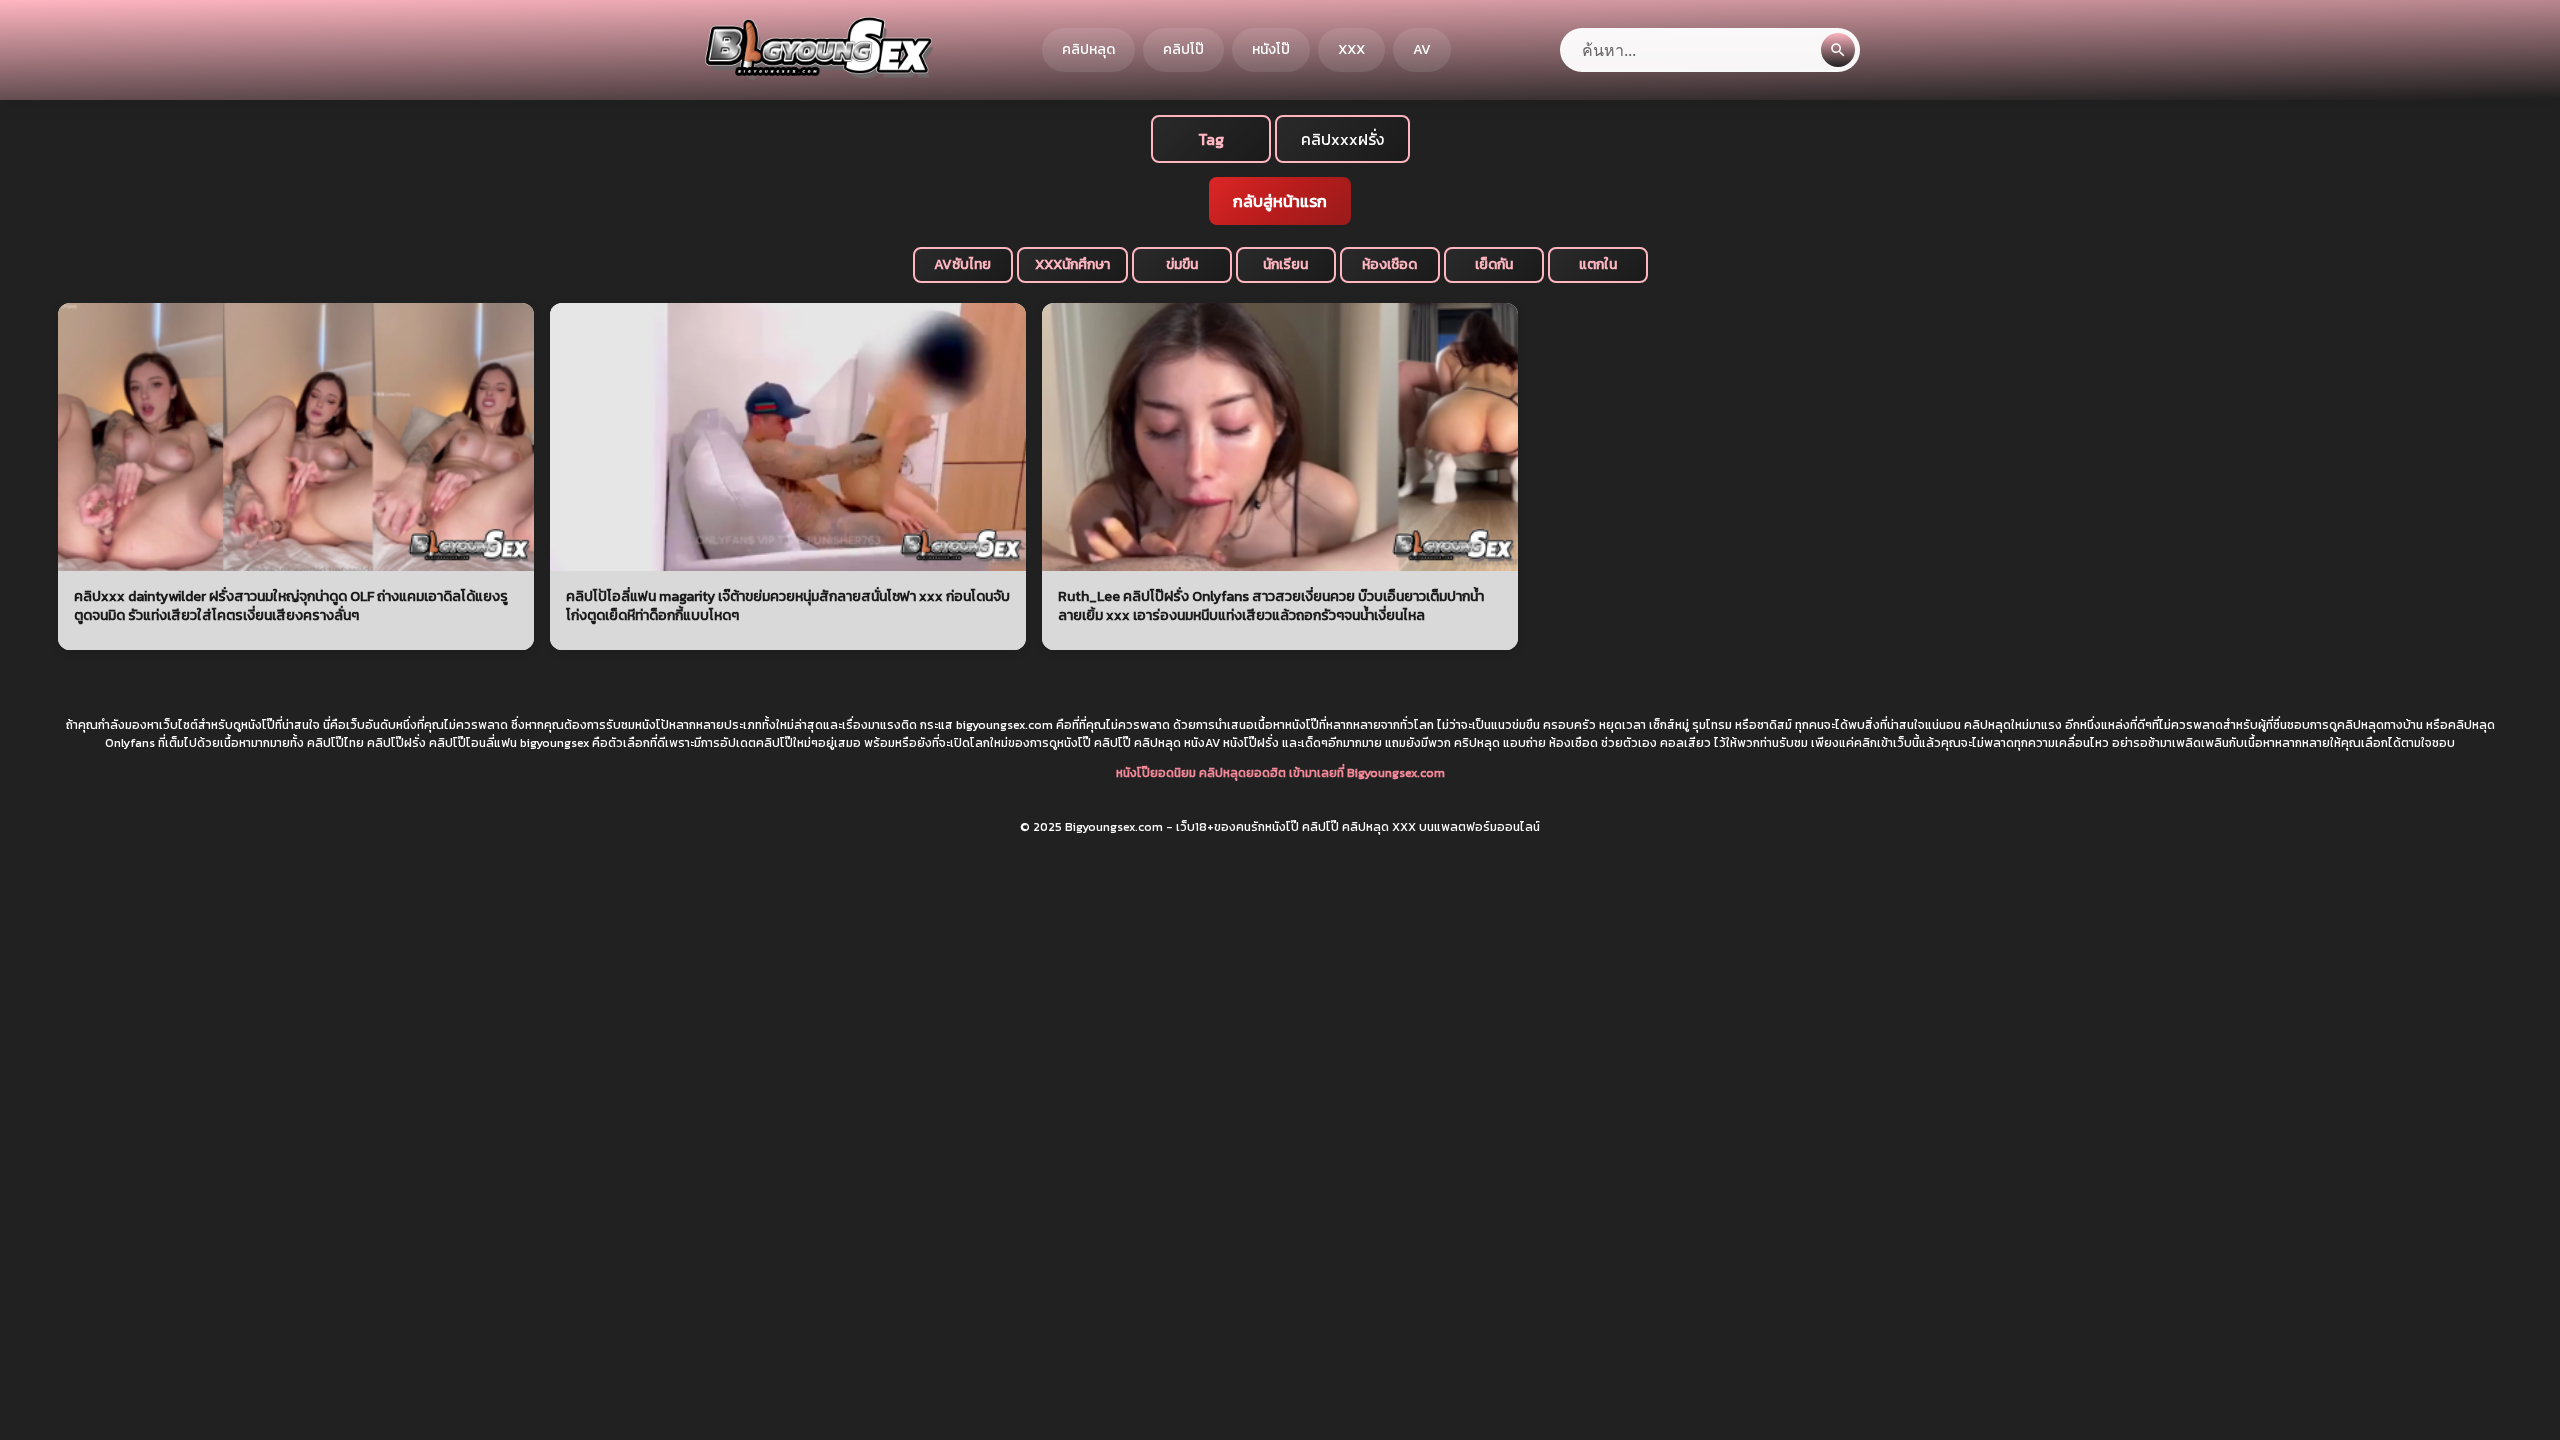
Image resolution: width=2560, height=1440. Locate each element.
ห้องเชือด (1389, 264)
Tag (1211, 139)
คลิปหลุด (1088, 49)
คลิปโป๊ (1183, 49)
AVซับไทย (962, 264)
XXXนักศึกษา (1072, 264)
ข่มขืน (1182, 264)
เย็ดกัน (1494, 264)
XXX (1351, 49)
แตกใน (1598, 264)
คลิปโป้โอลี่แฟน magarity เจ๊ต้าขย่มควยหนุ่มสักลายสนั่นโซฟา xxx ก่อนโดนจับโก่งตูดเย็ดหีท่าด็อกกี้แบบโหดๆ (788, 606)
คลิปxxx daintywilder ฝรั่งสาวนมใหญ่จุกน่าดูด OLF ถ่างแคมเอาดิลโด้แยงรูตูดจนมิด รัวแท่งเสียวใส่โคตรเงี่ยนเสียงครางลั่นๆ (291, 606)
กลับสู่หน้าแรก (1280, 201)
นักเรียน (1285, 264)
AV (1422, 49)
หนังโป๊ (1271, 49)
